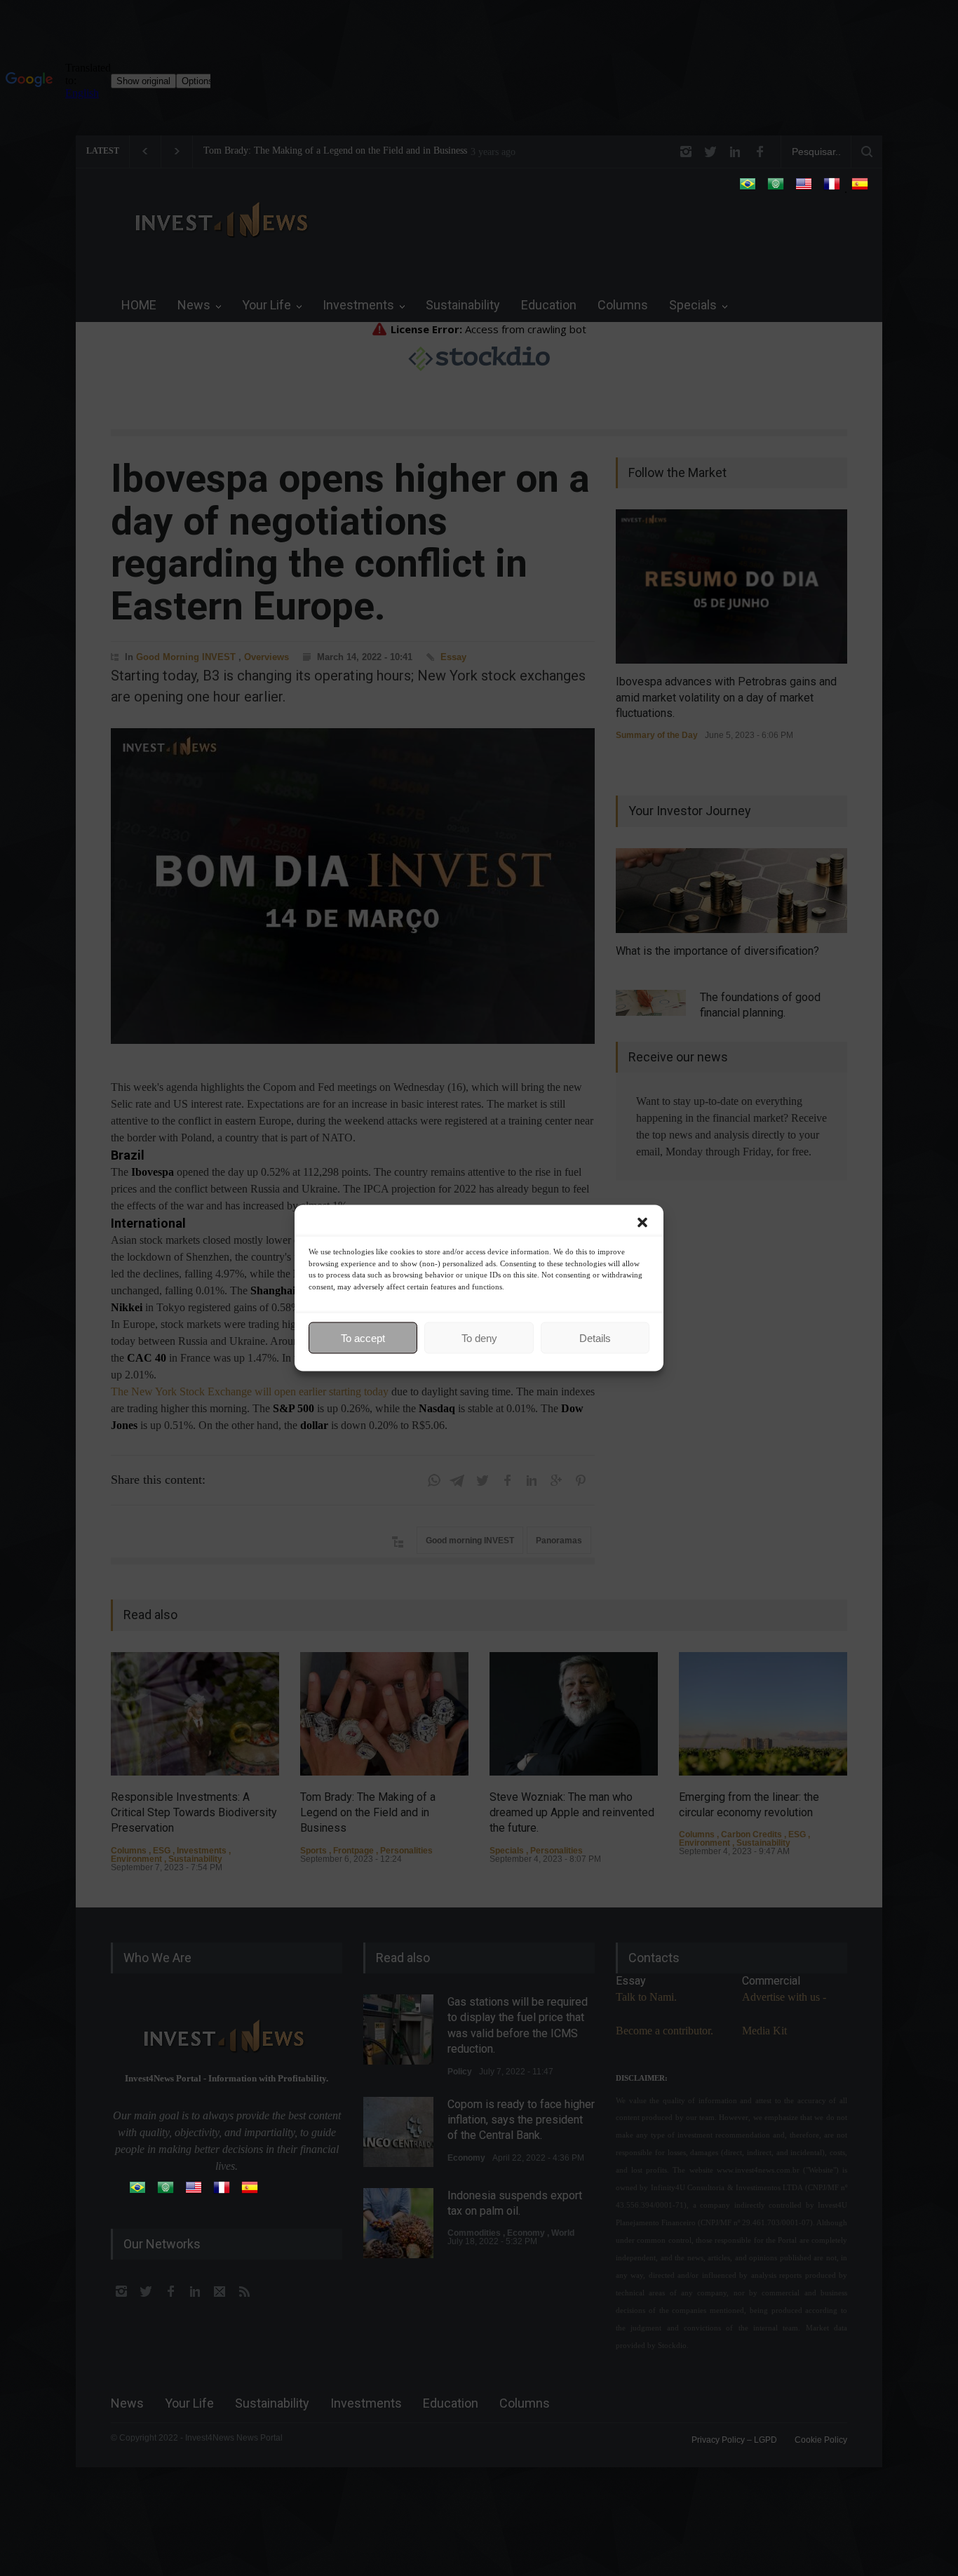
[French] (832, 188)
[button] (642, 1223)
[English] (804, 188)
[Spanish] (860, 188)
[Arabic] (776, 188)
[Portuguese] (748, 188)
